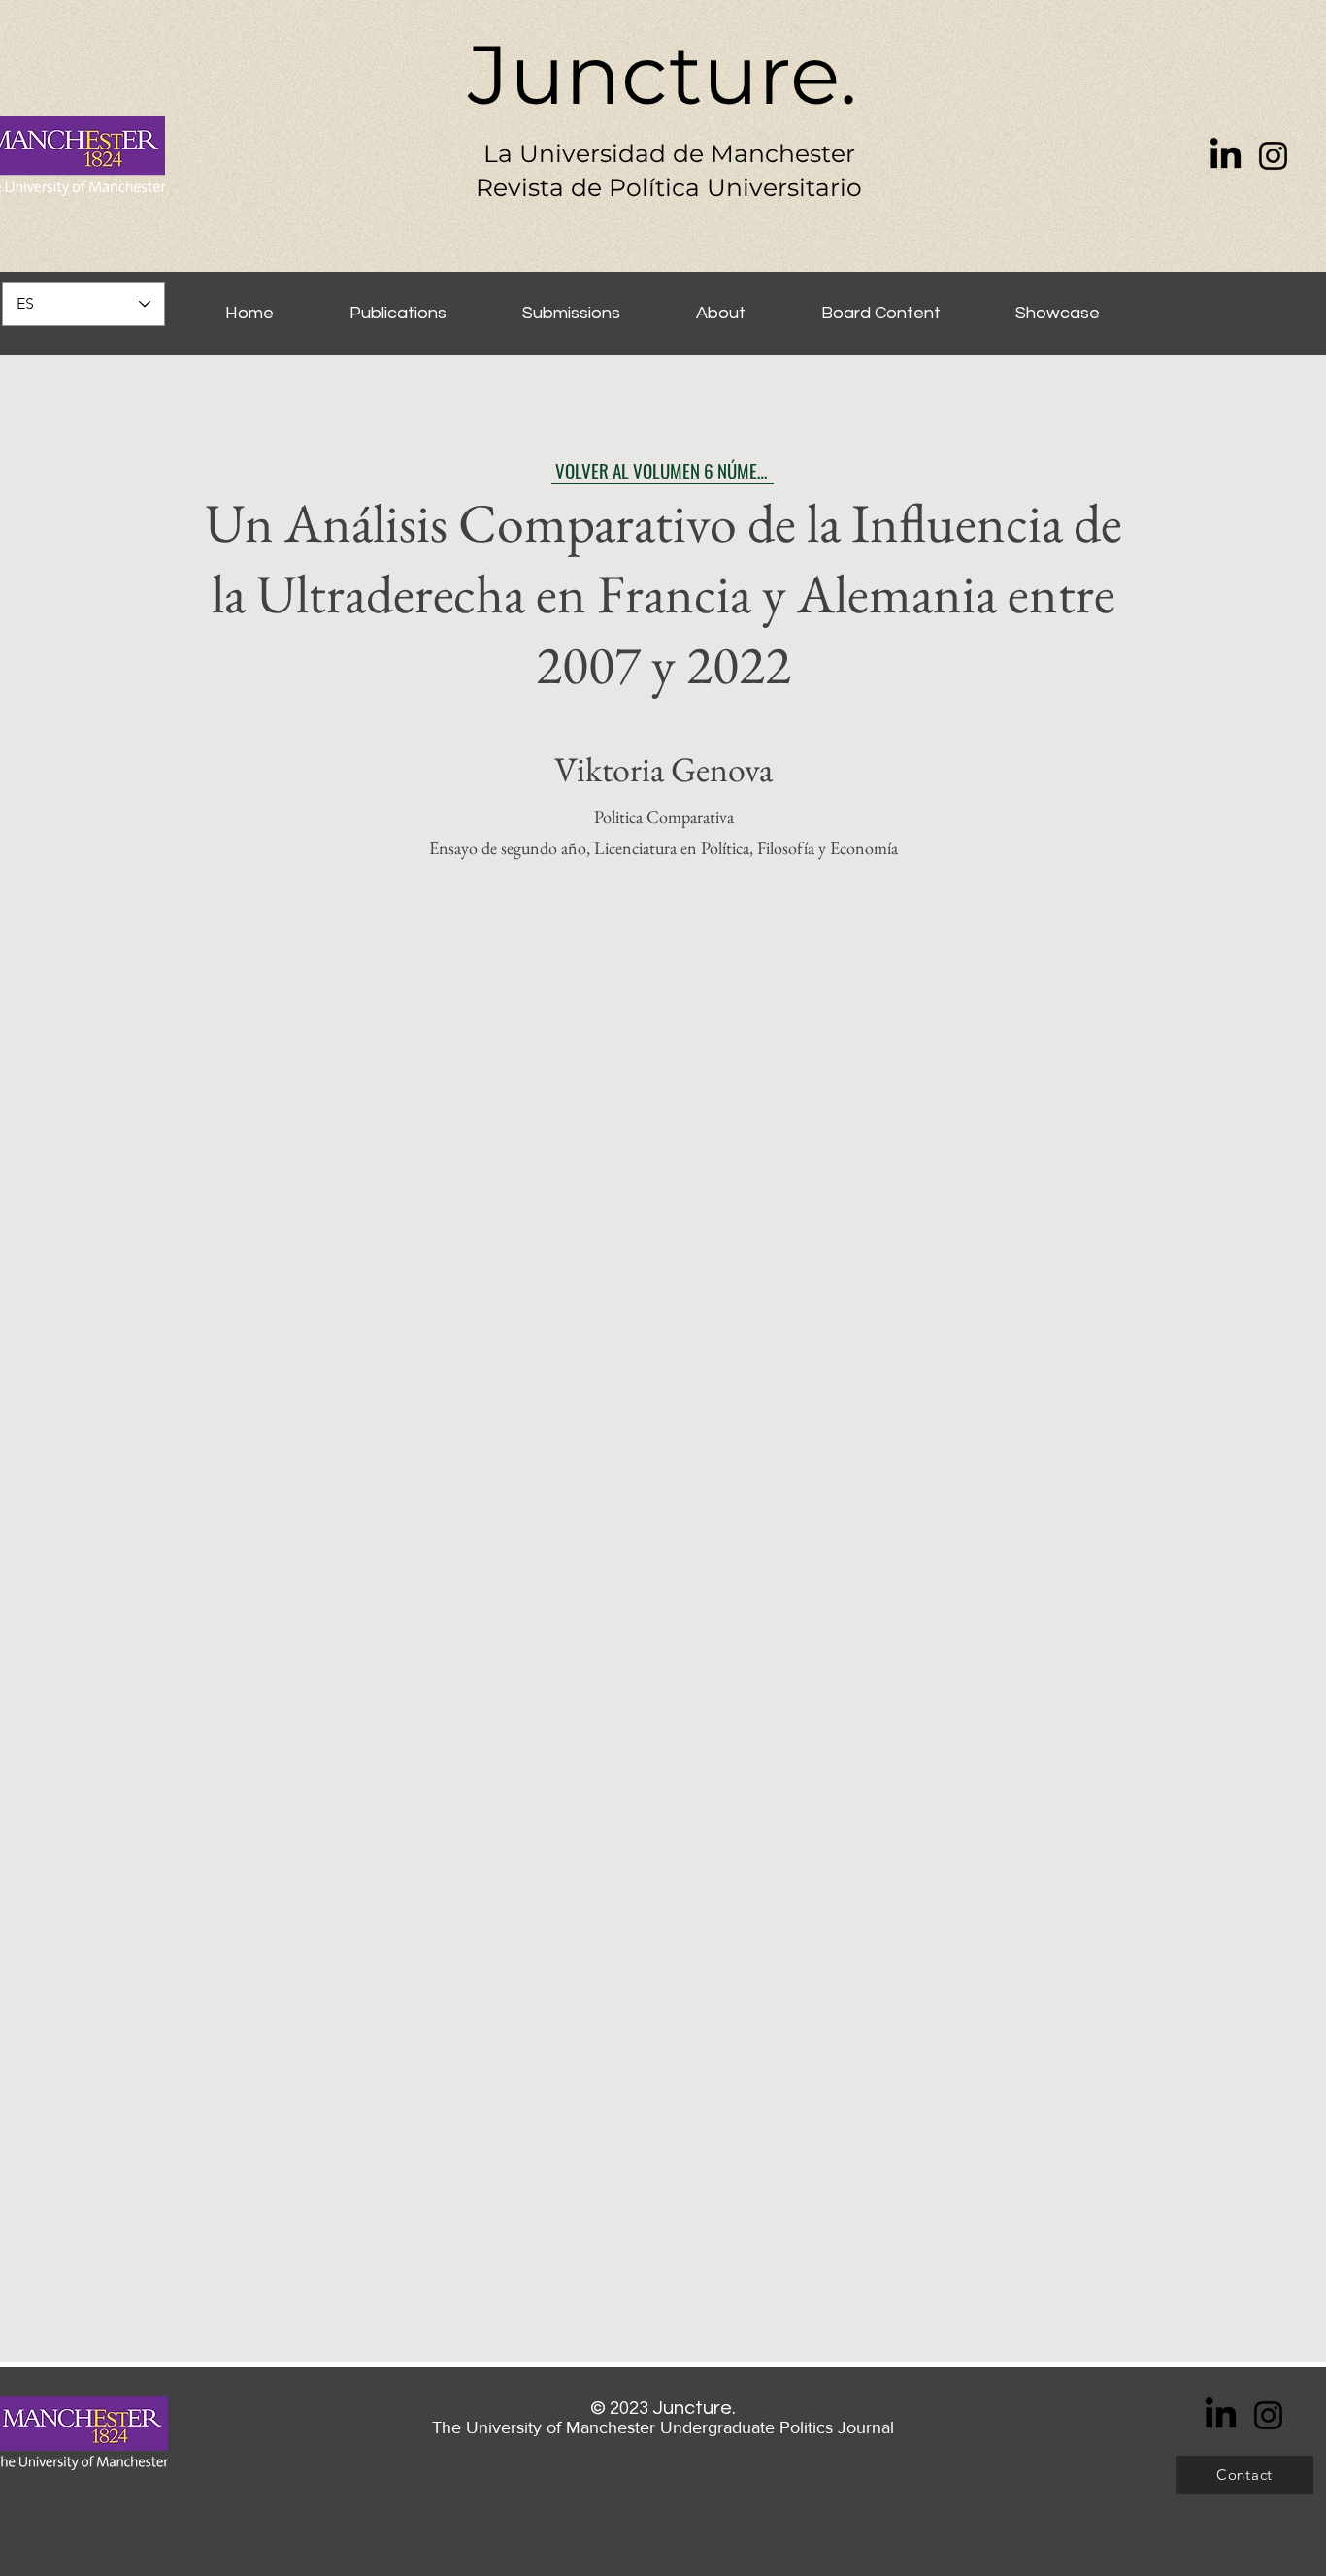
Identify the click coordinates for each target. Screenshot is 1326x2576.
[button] (1057, 304)
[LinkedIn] (1226, 156)
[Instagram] (1273, 156)
